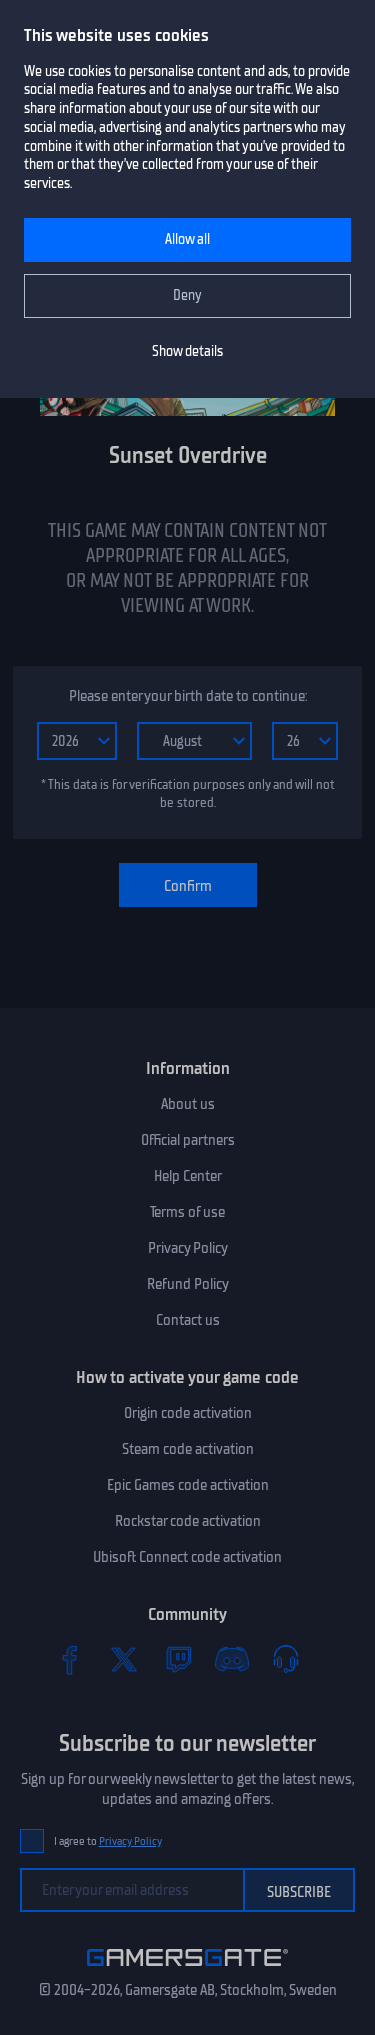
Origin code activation (188, 1413)
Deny (187, 295)
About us (188, 1104)
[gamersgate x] (124, 1659)
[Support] (286, 1659)
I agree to (108, 1841)
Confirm (188, 886)
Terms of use (187, 1212)
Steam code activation (188, 1449)
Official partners (188, 1140)
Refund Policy (188, 1284)
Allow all (187, 239)
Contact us (188, 1320)
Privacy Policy (188, 1248)
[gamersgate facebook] (70, 1659)
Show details (187, 351)
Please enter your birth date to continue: (188, 696)
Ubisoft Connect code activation (187, 1557)
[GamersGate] (187, 1970)
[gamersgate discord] (232, 1659)
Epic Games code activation (188, 1485)
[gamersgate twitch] (178, 1659)
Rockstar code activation (188, 1521)
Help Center (188, 1176)
